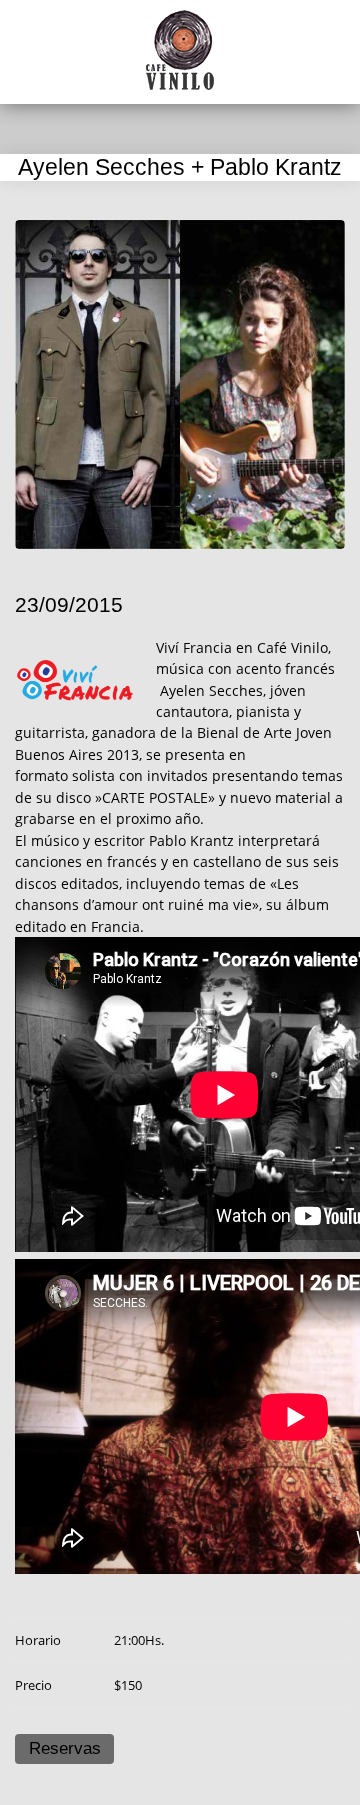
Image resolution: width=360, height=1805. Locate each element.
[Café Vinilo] (180, 50)
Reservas (65, 1748)
